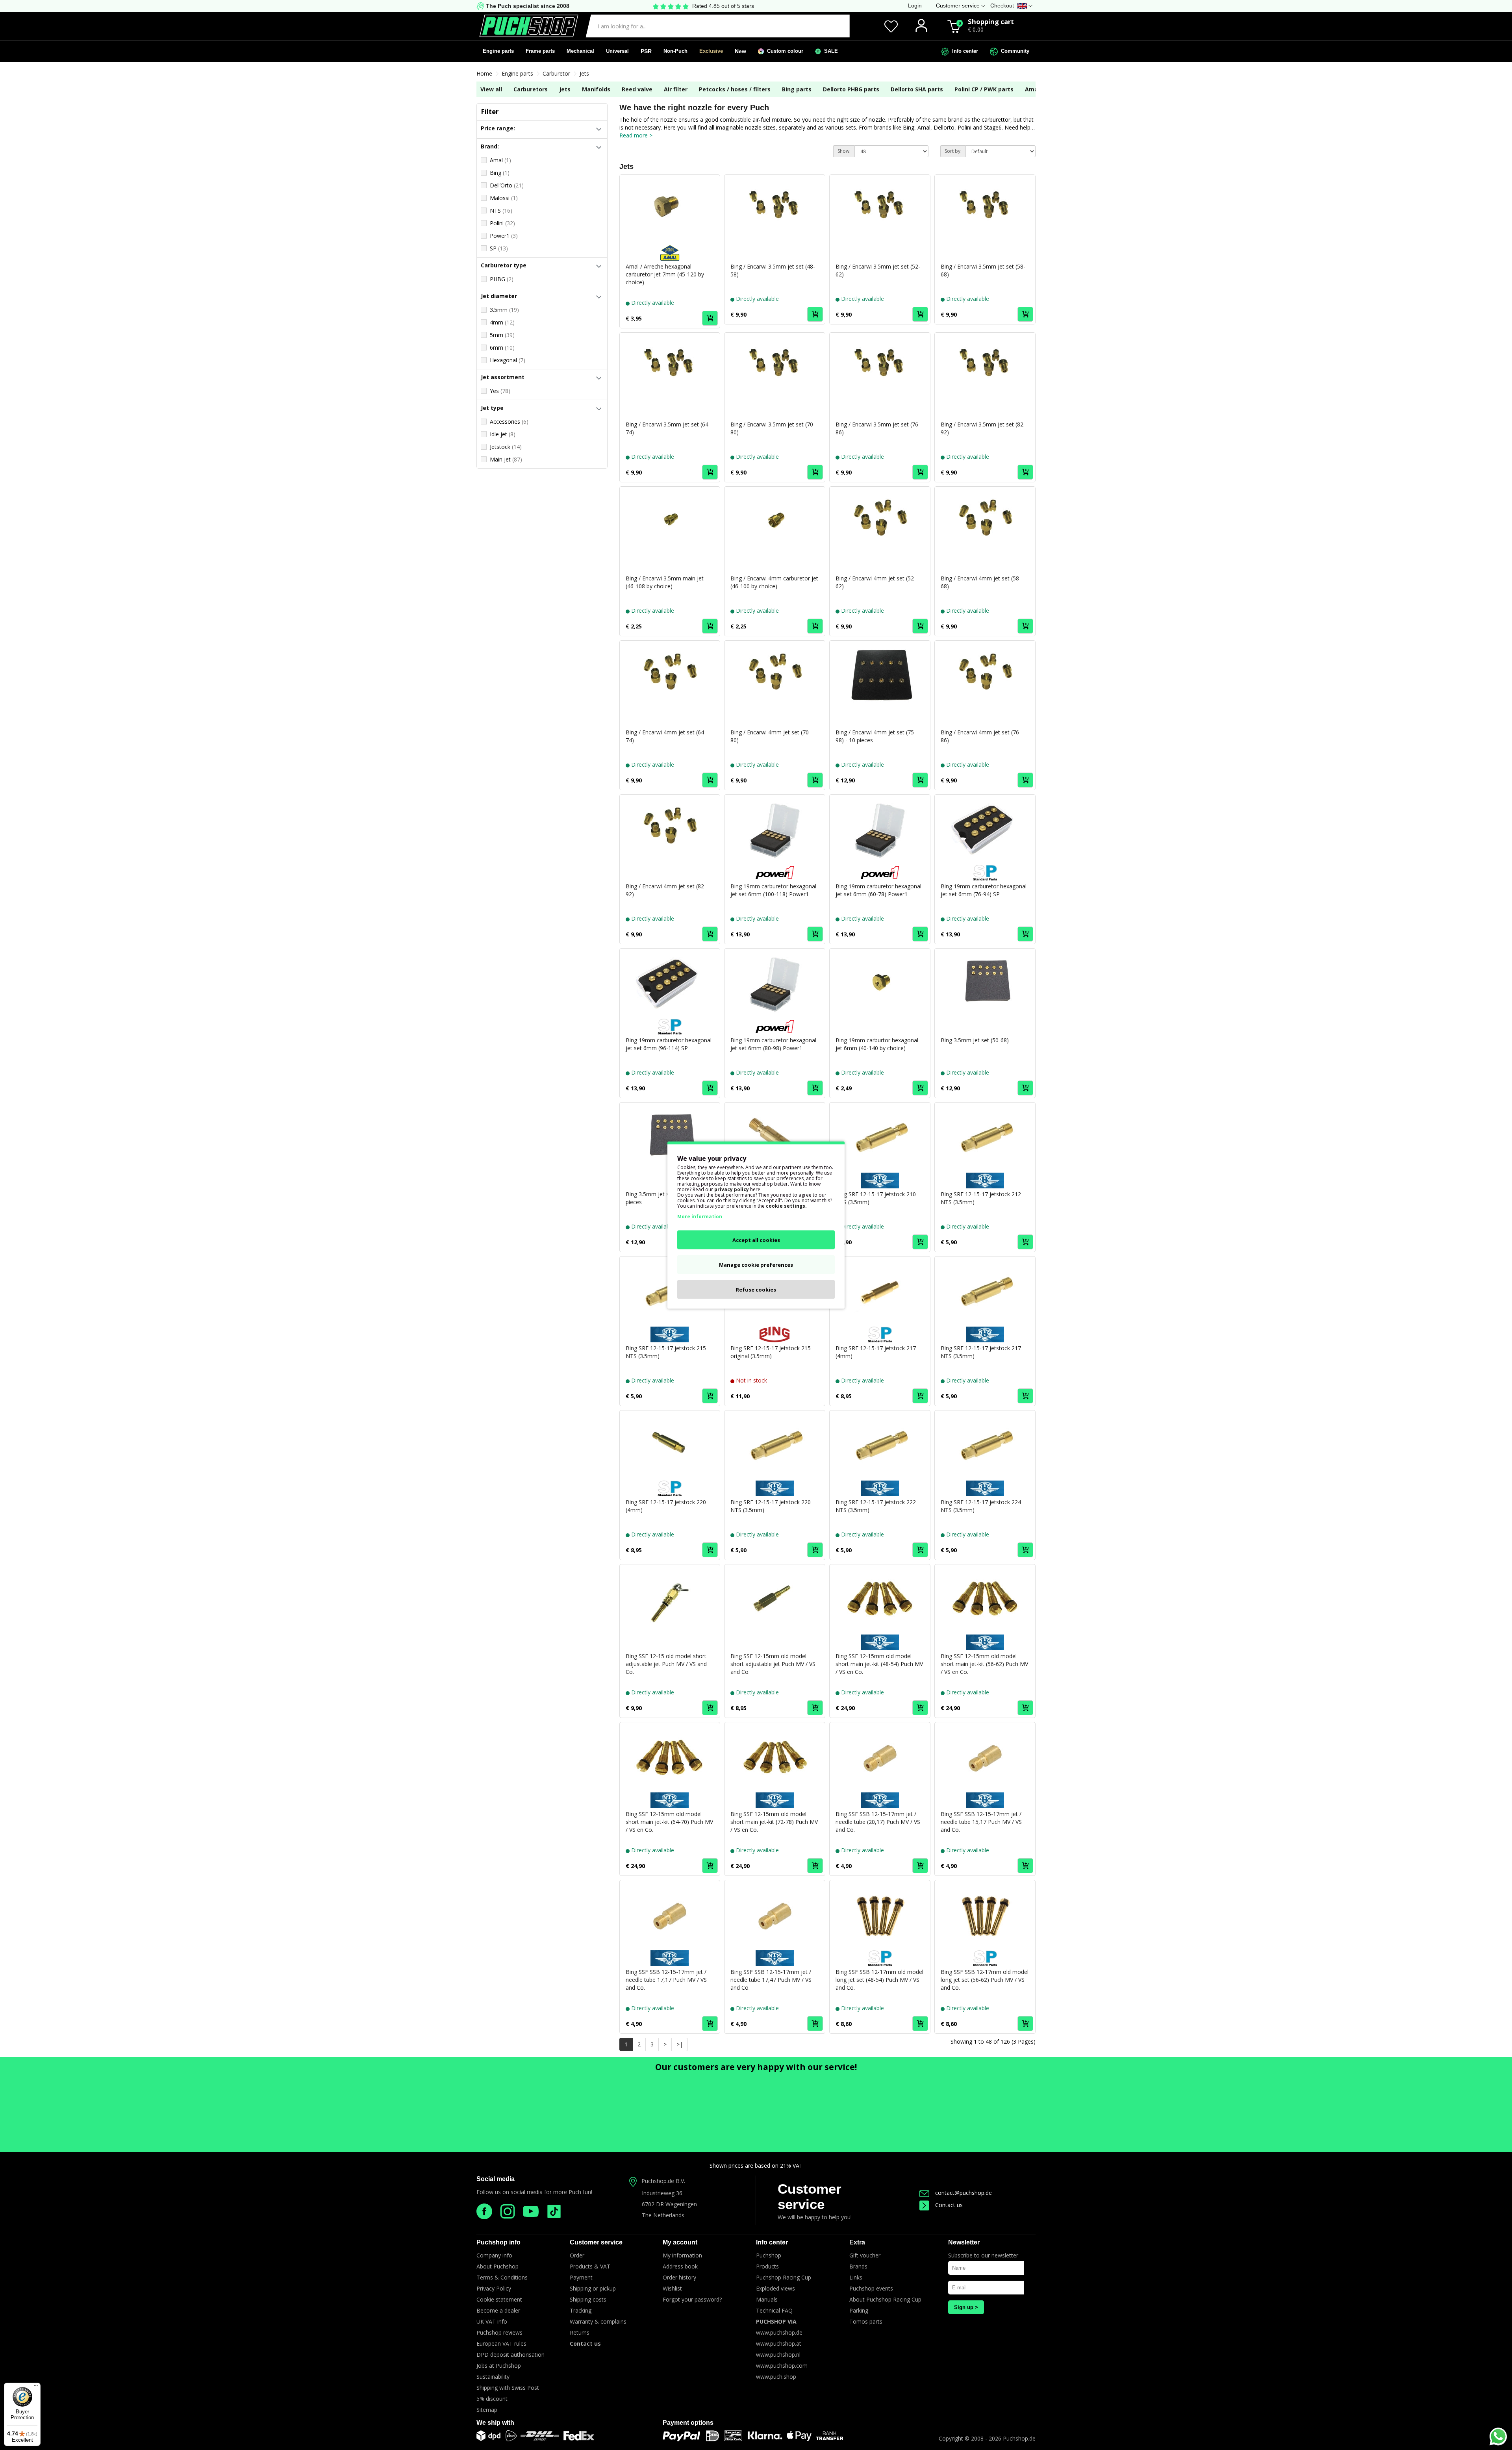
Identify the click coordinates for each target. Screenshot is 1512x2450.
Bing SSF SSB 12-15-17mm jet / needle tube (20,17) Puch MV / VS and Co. (878, 1822)
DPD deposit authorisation (510, 2355)
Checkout (1002, 6)
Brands (858, 2266)
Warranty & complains (598, 2321)
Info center (964, 51)
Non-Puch (675, 51)
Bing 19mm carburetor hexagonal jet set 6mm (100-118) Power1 (773, 890)
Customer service (810, 2196)
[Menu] (36, 2387)
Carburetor (556, 73)
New (740, 51)
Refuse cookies (756, 1290)
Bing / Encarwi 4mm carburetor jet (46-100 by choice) (774, 582)
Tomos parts (866, 2321)
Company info (494, 2255)
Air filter (676, 89)
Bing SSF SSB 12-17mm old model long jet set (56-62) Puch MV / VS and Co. (985, 1980)
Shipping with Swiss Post (508, 2388)
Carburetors (531, 89)
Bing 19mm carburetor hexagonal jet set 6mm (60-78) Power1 (878, 890)
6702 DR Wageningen (669, 2204)
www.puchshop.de (779, 2332)
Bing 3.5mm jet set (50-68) (975, 1040)
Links (856, 2277)
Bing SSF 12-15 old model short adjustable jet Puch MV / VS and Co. (666, 1664)
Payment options (688, 2423)
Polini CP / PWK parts (984, 89)
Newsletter (964, 2242)
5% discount (492, 2399)
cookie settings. (786, 1206)
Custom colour (784, 51)
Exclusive (711, 51)
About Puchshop (498, 2266)
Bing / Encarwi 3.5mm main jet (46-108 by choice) (665, 582)
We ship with (495, 2423)
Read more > (636, 135)
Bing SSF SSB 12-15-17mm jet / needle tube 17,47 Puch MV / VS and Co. (771, 1980)
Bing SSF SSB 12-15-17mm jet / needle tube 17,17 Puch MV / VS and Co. (666, 1980)
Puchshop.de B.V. (663, 2181)
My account (680, 2242)
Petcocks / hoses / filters (735, 89)
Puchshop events (871, 2288)
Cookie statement (499, 2299)
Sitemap (487, 2410)
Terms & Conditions (502, 2277)
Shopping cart (991, 21)
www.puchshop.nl (778, 2355)
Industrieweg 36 (662, 2193)
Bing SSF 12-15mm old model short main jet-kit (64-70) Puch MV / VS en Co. (669, 1822)
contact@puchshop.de (964, 2193)
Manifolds (596, 89)
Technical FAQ (774, 2310)
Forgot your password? (692, 2299)
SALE (829, 51)
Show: (844, 151)
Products (767, 2266)
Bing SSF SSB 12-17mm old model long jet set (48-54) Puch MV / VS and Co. (879, 1980)
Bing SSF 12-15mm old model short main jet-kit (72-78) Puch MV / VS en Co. (774, 1822)
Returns (580, 2332)
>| (680, 2044)
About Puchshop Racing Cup (885, 2299)
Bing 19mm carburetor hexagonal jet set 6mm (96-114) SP (669, 1044)
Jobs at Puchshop (499, 2366)
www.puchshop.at (779, 2343)
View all (491, 89)
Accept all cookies (756, 1240)
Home (484, 73)
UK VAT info (492, 2321)
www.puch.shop (776, 2377)
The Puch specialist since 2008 (527, 6)
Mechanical (580, 51)
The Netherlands (663, 2215)
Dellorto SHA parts (917, 89)
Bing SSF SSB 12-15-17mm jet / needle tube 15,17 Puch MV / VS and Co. (981, 1822)
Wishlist (672, 2288)
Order (577, 2255)
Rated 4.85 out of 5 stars (723, 6)
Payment (581, 2277)
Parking (859, 2310)
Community (1014, 51)
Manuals (767, 2299)
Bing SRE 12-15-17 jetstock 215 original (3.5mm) (771, 1352)
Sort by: (953, 151)
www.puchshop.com (782, 2366)
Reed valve (637, 89)
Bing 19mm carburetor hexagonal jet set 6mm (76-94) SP (984, 890)
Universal (617, 51)
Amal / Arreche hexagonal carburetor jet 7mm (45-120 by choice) (665, 274)
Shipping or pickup (593, 2288)
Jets (584, 73)
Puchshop (769, 2255)
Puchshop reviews (499, 2332)
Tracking (581, 2310)
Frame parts (540, 51)
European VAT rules (501, 2343)
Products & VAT (590, 2266)
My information (682, 2255)
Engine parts (498, 51)
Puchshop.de (1019, 2438)
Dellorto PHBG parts (851, 89)
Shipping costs (588, 2299)
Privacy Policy (494, 2288)
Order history (679, 2277)
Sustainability (493, 2377)
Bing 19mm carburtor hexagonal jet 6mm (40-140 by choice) (877, 1044)
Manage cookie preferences (756, 1265)
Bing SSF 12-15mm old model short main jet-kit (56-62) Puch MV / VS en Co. (984, 1664)
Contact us (949, 2205)
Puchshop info (498, 2242)
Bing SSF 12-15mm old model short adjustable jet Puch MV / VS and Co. (773, 1664)
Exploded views (775, 2288)
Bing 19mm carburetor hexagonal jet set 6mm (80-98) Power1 (773, 1044)
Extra (857, 2242)
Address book (680, 2266)
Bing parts (797, 89)
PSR (646, 51)
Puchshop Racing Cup (784, 2277)
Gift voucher (865, 2255)
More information (700, 1217)
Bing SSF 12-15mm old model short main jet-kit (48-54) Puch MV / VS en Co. (879, 1664)
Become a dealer (498, 2310)
